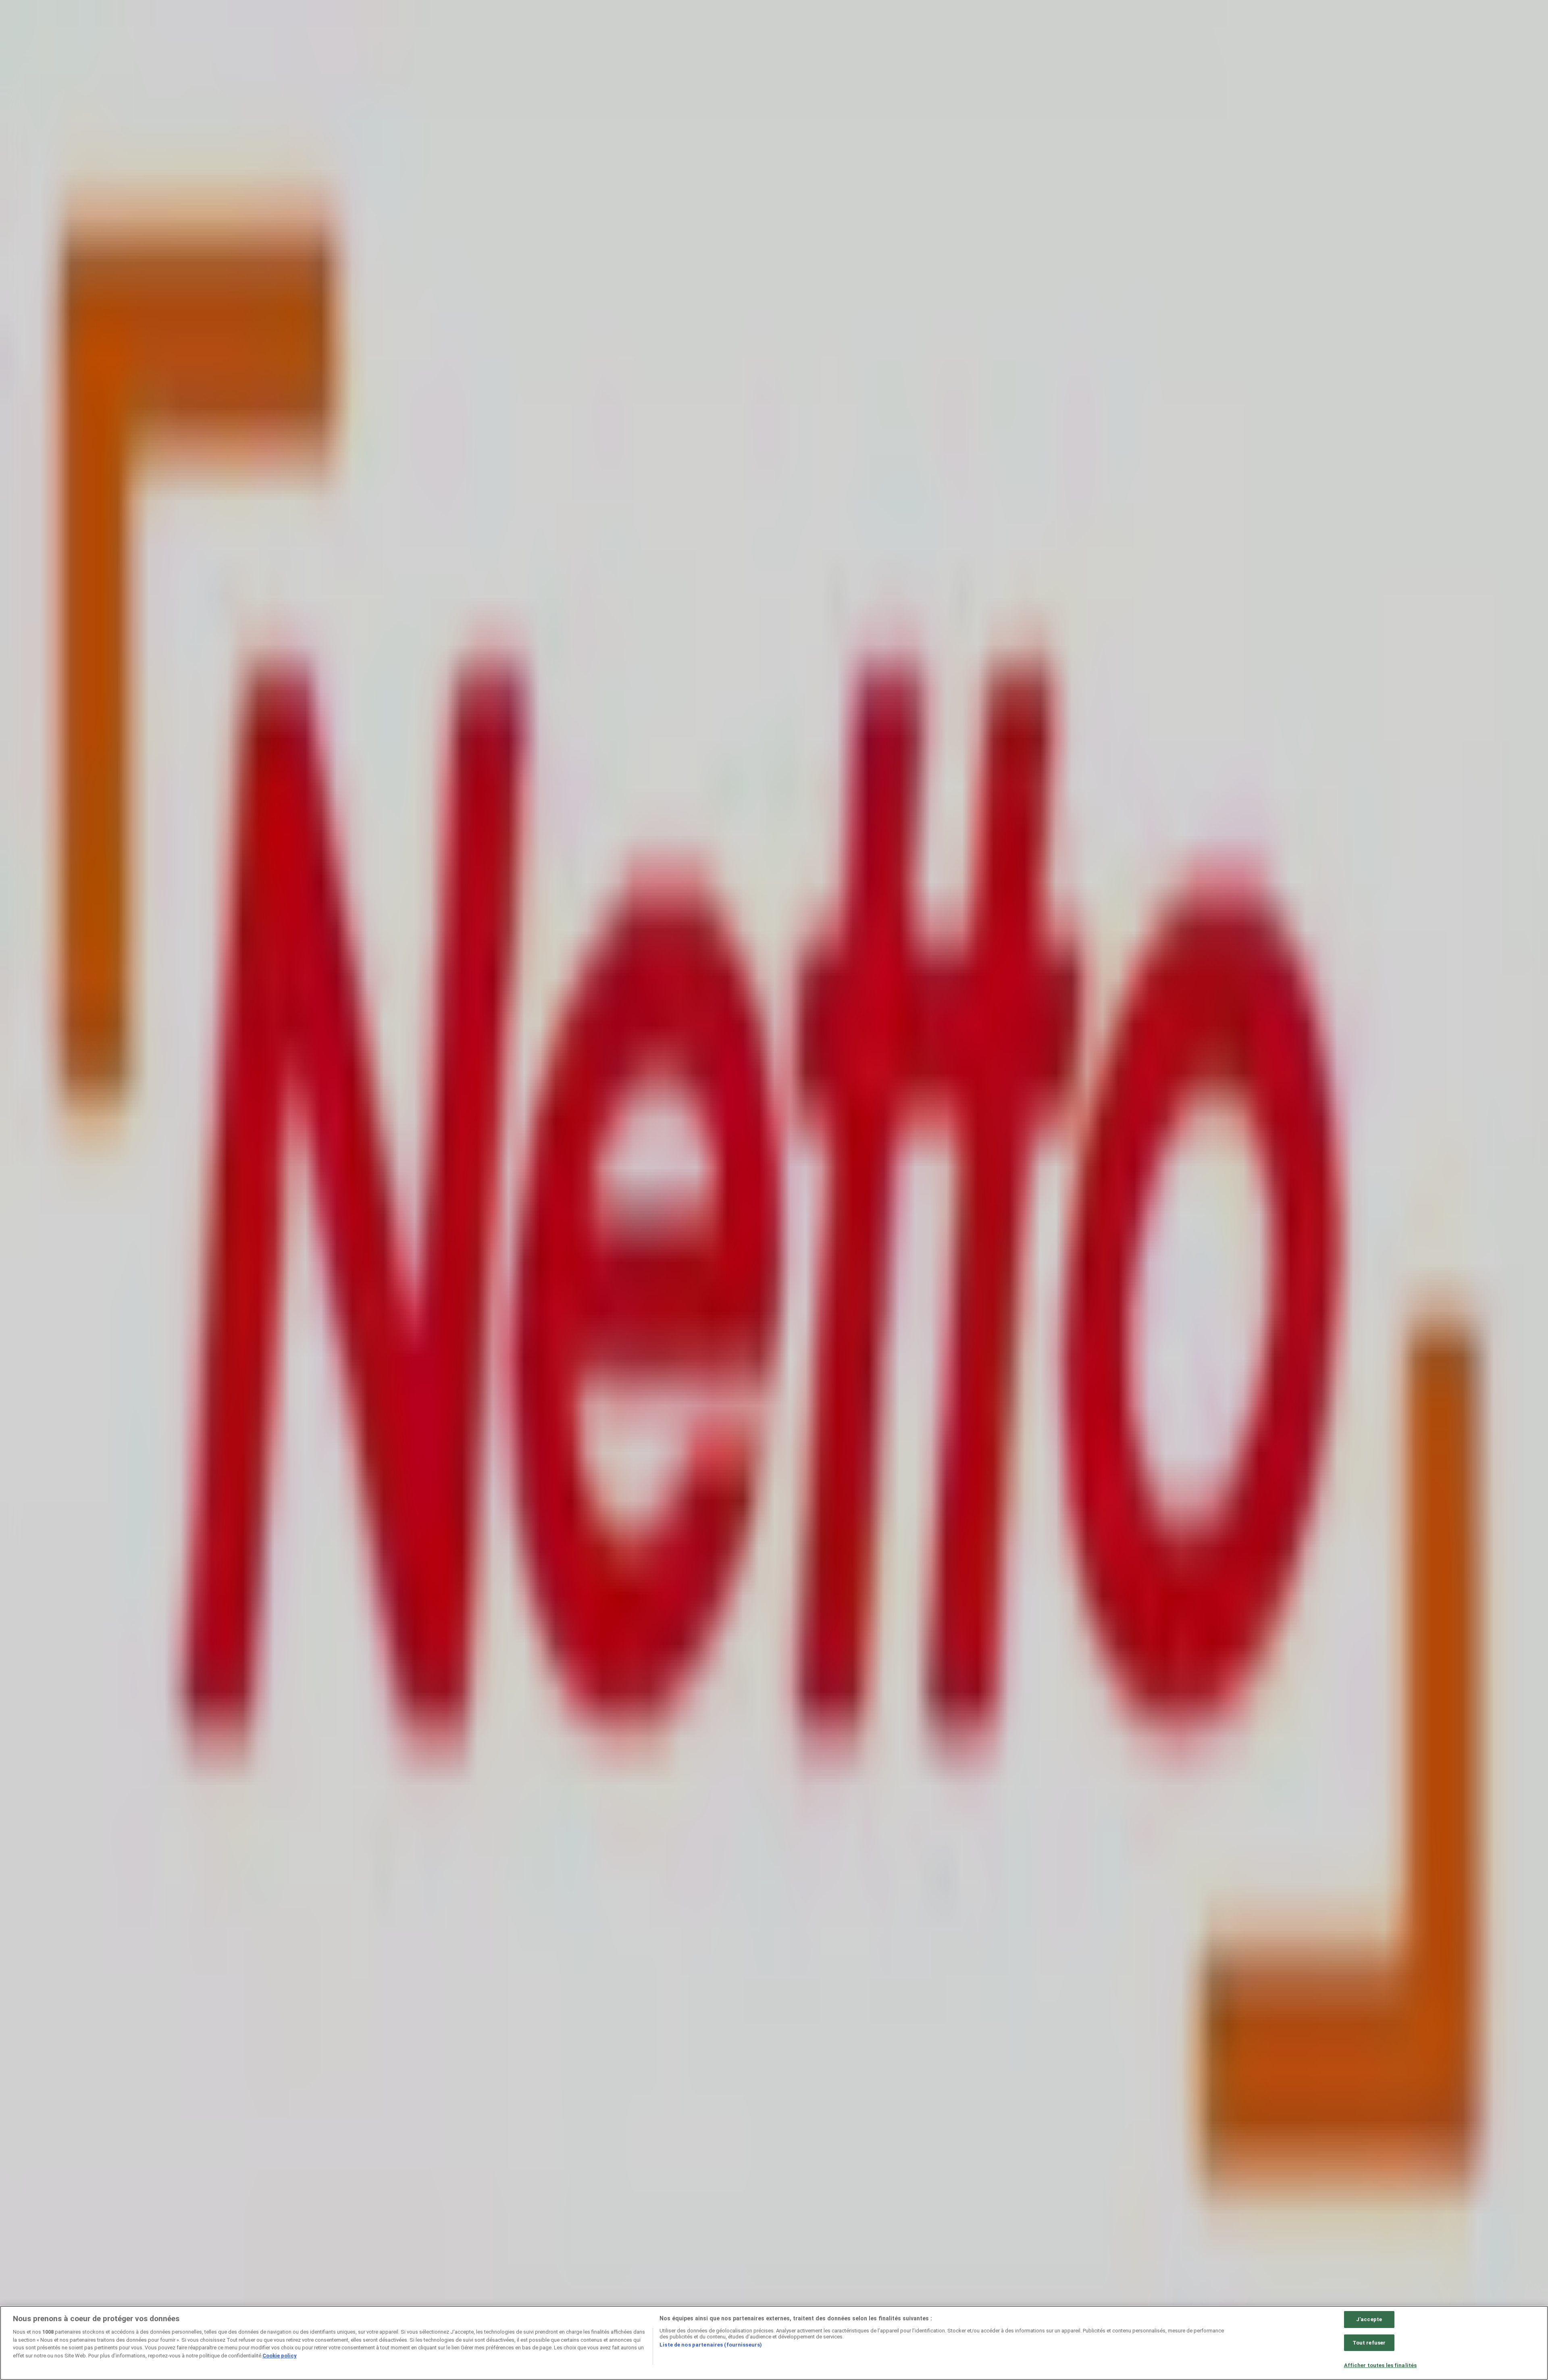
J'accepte (1369, 2319)
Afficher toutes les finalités (1381, 2365)
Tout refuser (1369, 2343)
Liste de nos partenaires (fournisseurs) (711, 2345)
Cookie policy (280, 2356)
